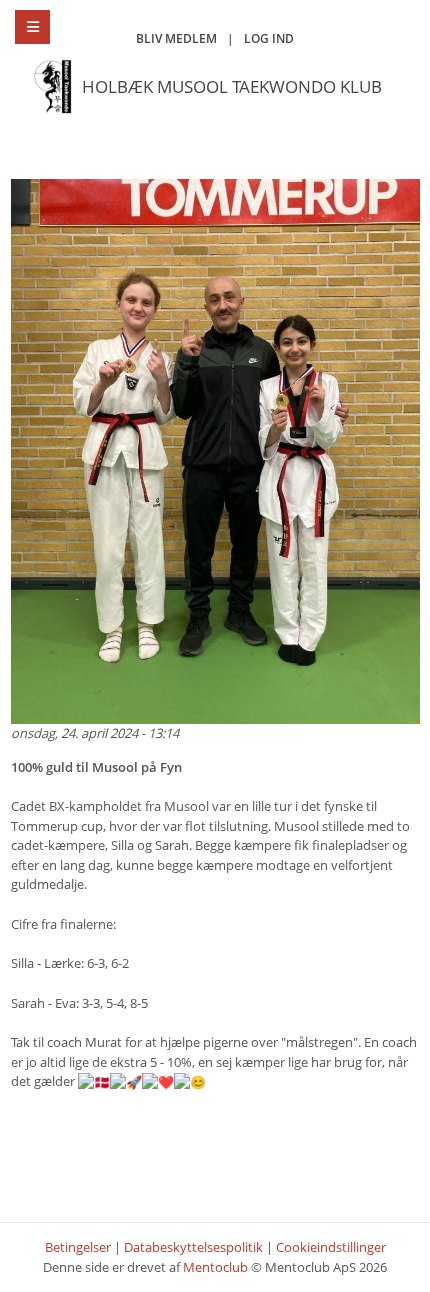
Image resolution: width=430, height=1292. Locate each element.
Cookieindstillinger (331, 1247)
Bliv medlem (176, 38)
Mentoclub (215, 1267)
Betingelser (78, 1247)
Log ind (269, 38)
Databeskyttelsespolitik (193, 1247)
